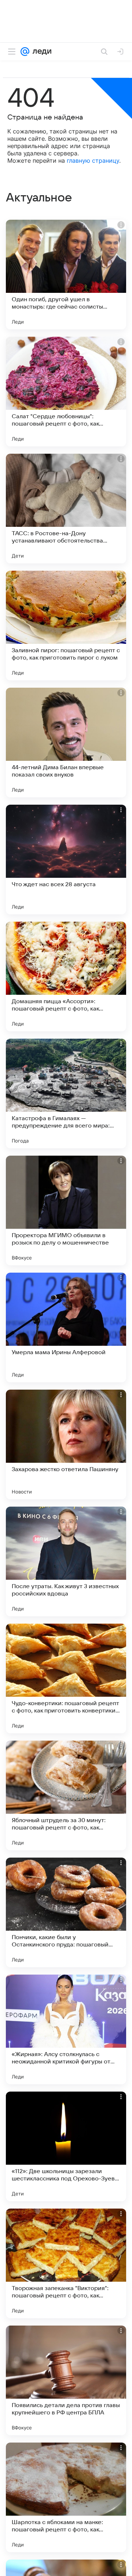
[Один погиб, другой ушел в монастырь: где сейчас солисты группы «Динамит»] (66, 275)
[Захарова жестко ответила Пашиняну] (66, 1444)
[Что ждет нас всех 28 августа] (66, 860)
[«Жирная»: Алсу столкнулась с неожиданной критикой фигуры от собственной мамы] (66, 2029)
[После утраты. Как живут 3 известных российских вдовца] (66, 1561)
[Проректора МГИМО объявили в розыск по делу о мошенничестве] (66, 1210)
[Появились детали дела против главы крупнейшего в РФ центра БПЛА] (66, 2380)
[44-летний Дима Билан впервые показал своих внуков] (66, 743)
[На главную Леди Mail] (40, 52)
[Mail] (25, 52)
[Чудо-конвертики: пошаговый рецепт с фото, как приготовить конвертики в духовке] (66, 1678)
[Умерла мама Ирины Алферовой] (66, 1327)
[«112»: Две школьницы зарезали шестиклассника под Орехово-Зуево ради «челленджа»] (66, 2146)
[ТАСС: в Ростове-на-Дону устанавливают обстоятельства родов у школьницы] (66, 509)
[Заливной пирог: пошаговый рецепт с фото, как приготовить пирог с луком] (66, 626)
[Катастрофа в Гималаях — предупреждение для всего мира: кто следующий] (66, 1094)
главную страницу (93, 160)
